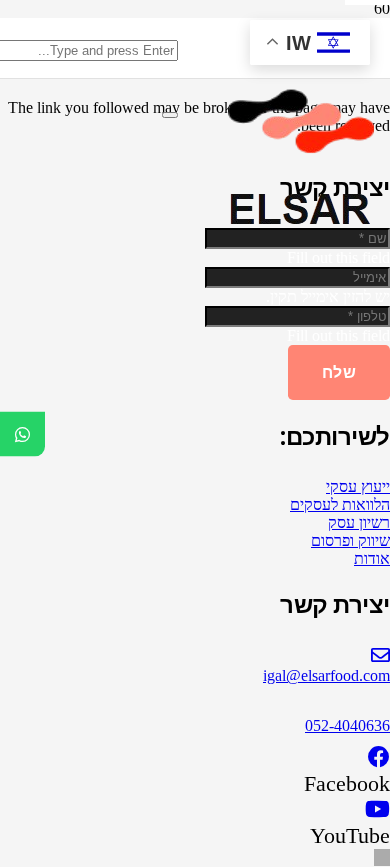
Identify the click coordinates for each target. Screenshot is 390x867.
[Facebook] (379, 757)
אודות (372, 558)
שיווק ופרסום (350, 540)
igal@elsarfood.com (326, 675)
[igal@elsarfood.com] (195, 656)
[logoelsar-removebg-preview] (295, 233)
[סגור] (170, 115)
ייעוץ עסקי (358, 486)
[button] (382, 857)
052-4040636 (347, 725)
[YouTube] (377, 809)
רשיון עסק (359, 522)
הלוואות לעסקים (340, 504)
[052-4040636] (195, 706)
